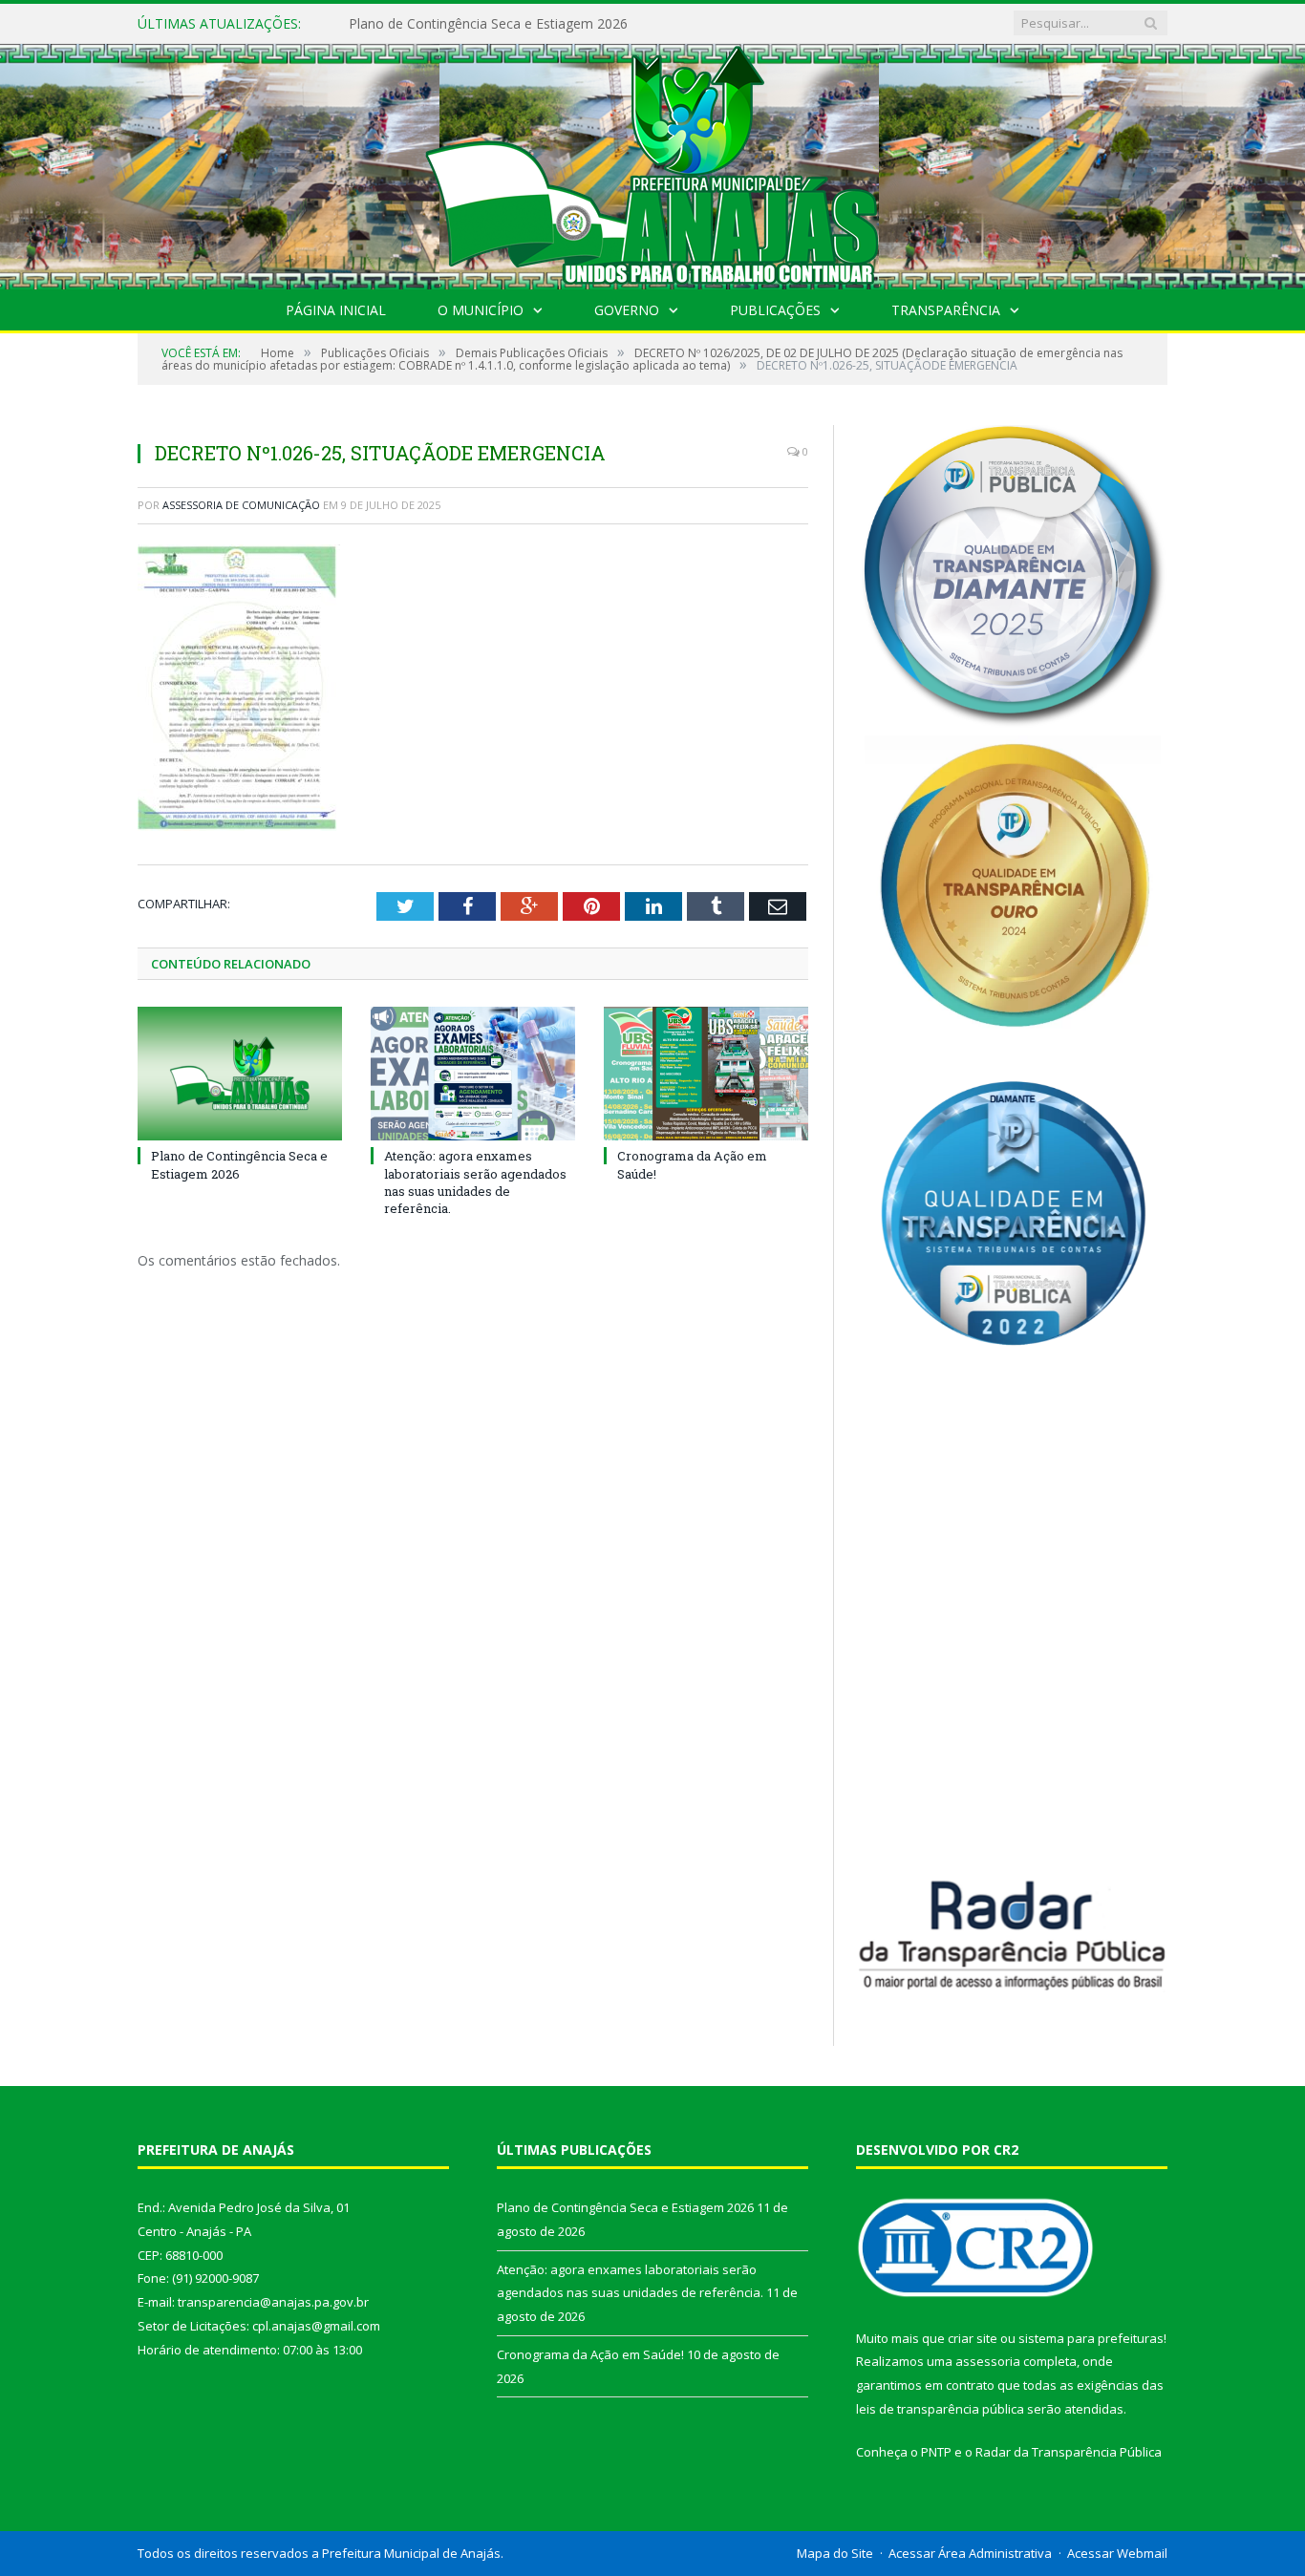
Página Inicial (336, 310)
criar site (973, 2338)
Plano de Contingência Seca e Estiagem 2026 (239, 1164)
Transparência (946, 310)
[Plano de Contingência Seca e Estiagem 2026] (240, 1074)
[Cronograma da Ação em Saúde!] (706, 1074)
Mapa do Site (835, 2553)
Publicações (775, 310)
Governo (627, 310)
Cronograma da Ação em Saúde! (590, 2354)
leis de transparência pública (940, 2409)
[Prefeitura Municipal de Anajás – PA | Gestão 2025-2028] (652, 162)
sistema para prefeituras (1091, 2338)
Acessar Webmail (1117, 2553)
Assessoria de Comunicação (241, 505)
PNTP (936, 2452)
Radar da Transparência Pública (1069, 2452)
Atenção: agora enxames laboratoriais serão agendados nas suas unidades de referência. (568, 24)
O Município (481, 310)
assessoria (988, 2361)
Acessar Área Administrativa (970, 2553)
